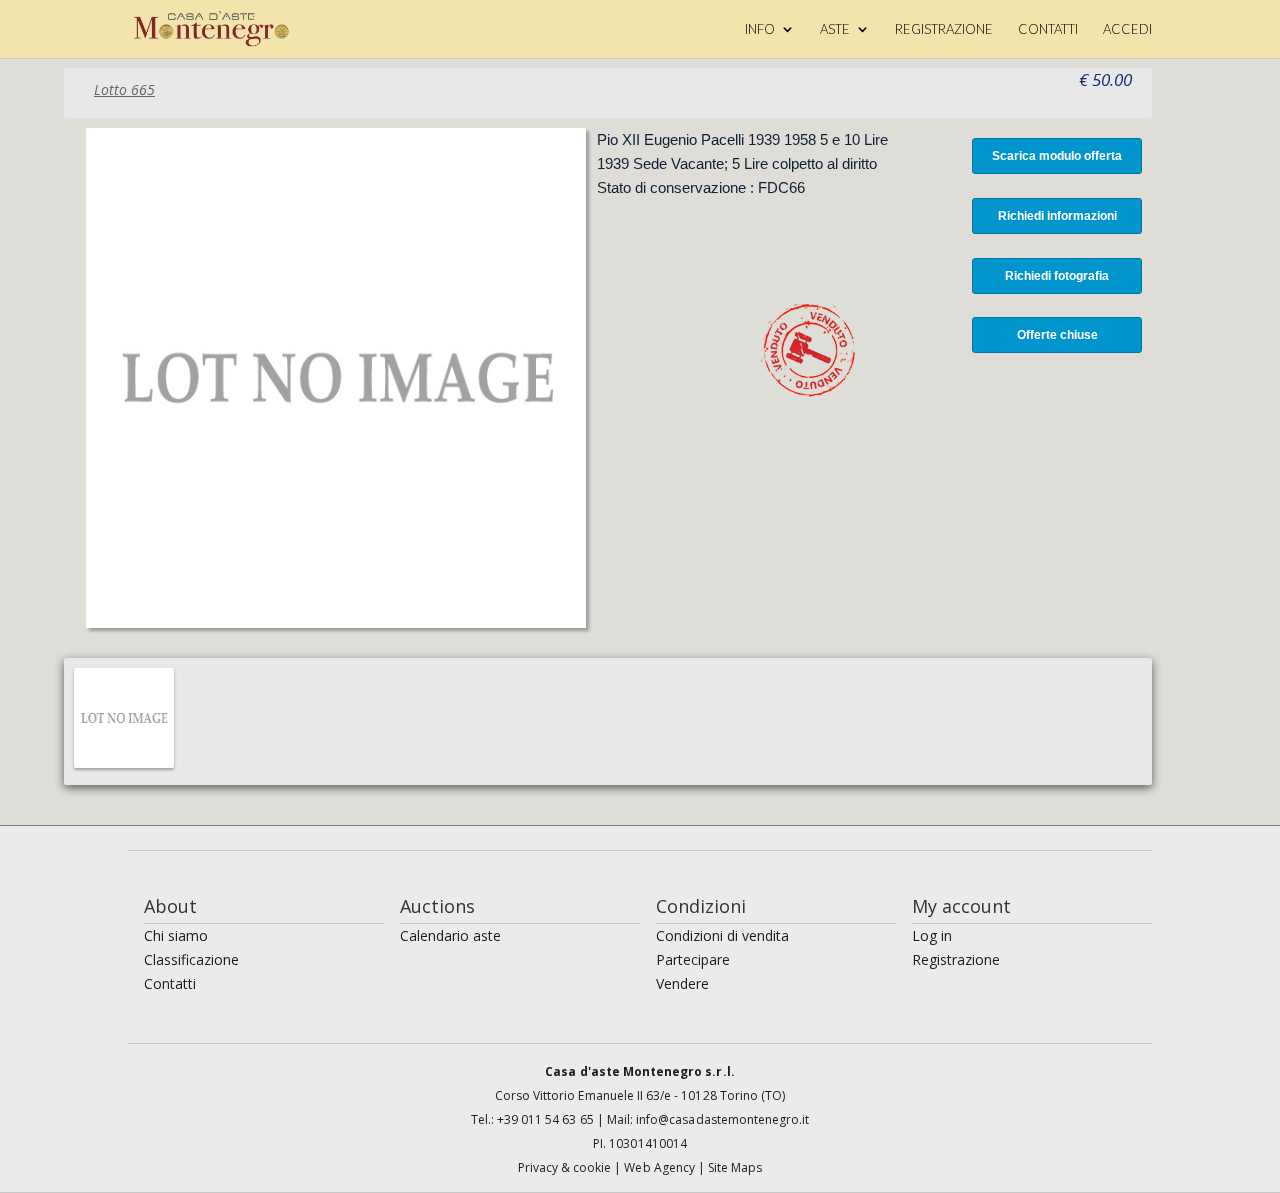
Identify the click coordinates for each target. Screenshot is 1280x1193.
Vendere (682, 983)
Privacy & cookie (566, 1167)
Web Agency (661, 1167)
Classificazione (191, 959)
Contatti (170, 983)
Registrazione (956, 959)
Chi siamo (176, 935)
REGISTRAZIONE (944, 29)
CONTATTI (1048, 29)
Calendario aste (450, 935)
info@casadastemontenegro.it (722, 1119)
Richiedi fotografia (1057, 276)
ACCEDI (1127, 29)
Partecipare (693, 959)
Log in (932, 935)
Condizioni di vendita (722, 935)
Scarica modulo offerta (1057, 156)
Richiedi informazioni (1057, 216)
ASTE (835, 29)
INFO (760, 29)
